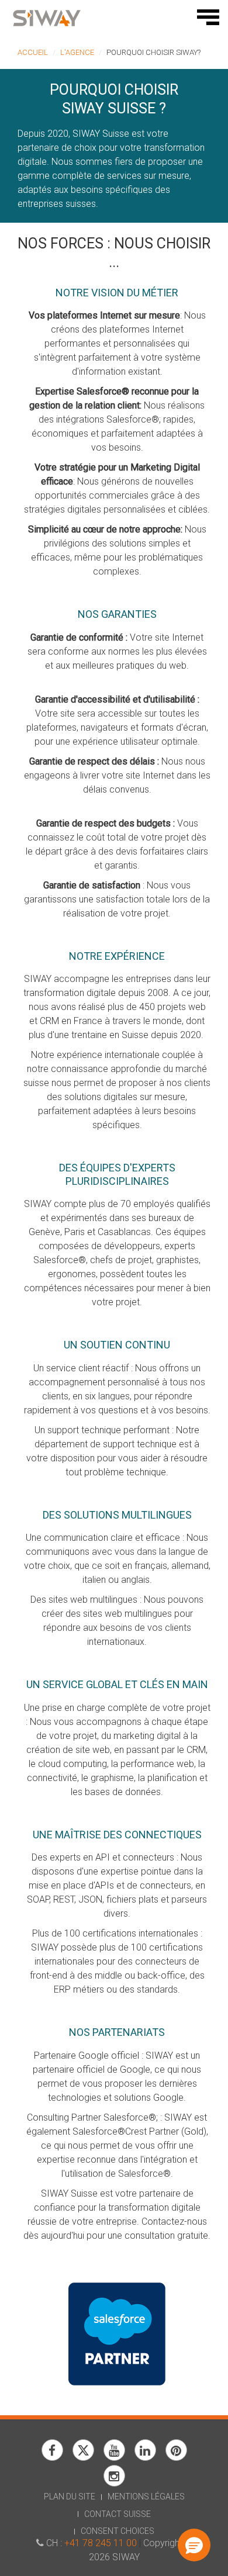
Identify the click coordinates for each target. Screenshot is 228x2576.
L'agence (77, 52)
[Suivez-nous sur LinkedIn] (145, 2458)
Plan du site (70, 2497)
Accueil (33, 52)
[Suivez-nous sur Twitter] (83, 2458)
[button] (194, 2545)
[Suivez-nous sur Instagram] (114, 2483)
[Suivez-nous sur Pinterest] (176, 2458)
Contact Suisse (118, 2514)
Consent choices (118, 2531)
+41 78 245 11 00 (101, 2543)
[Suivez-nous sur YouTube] (114, 2458)
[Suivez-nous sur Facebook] (52, 2458)
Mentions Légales (146, 2497)
